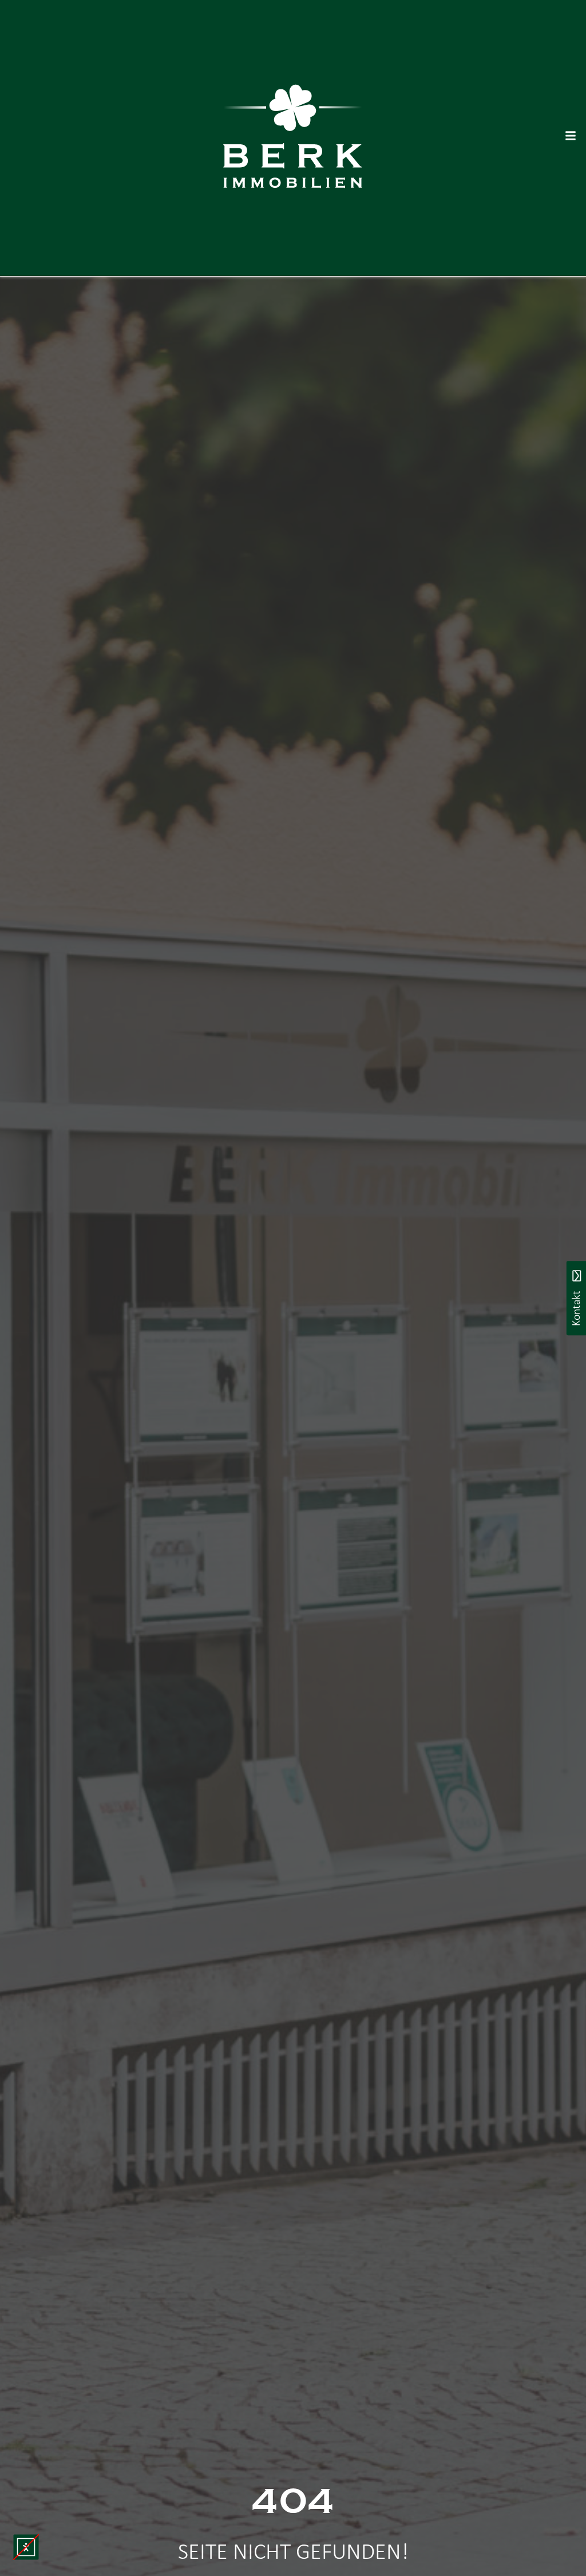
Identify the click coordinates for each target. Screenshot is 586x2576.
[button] (26, 2547)
